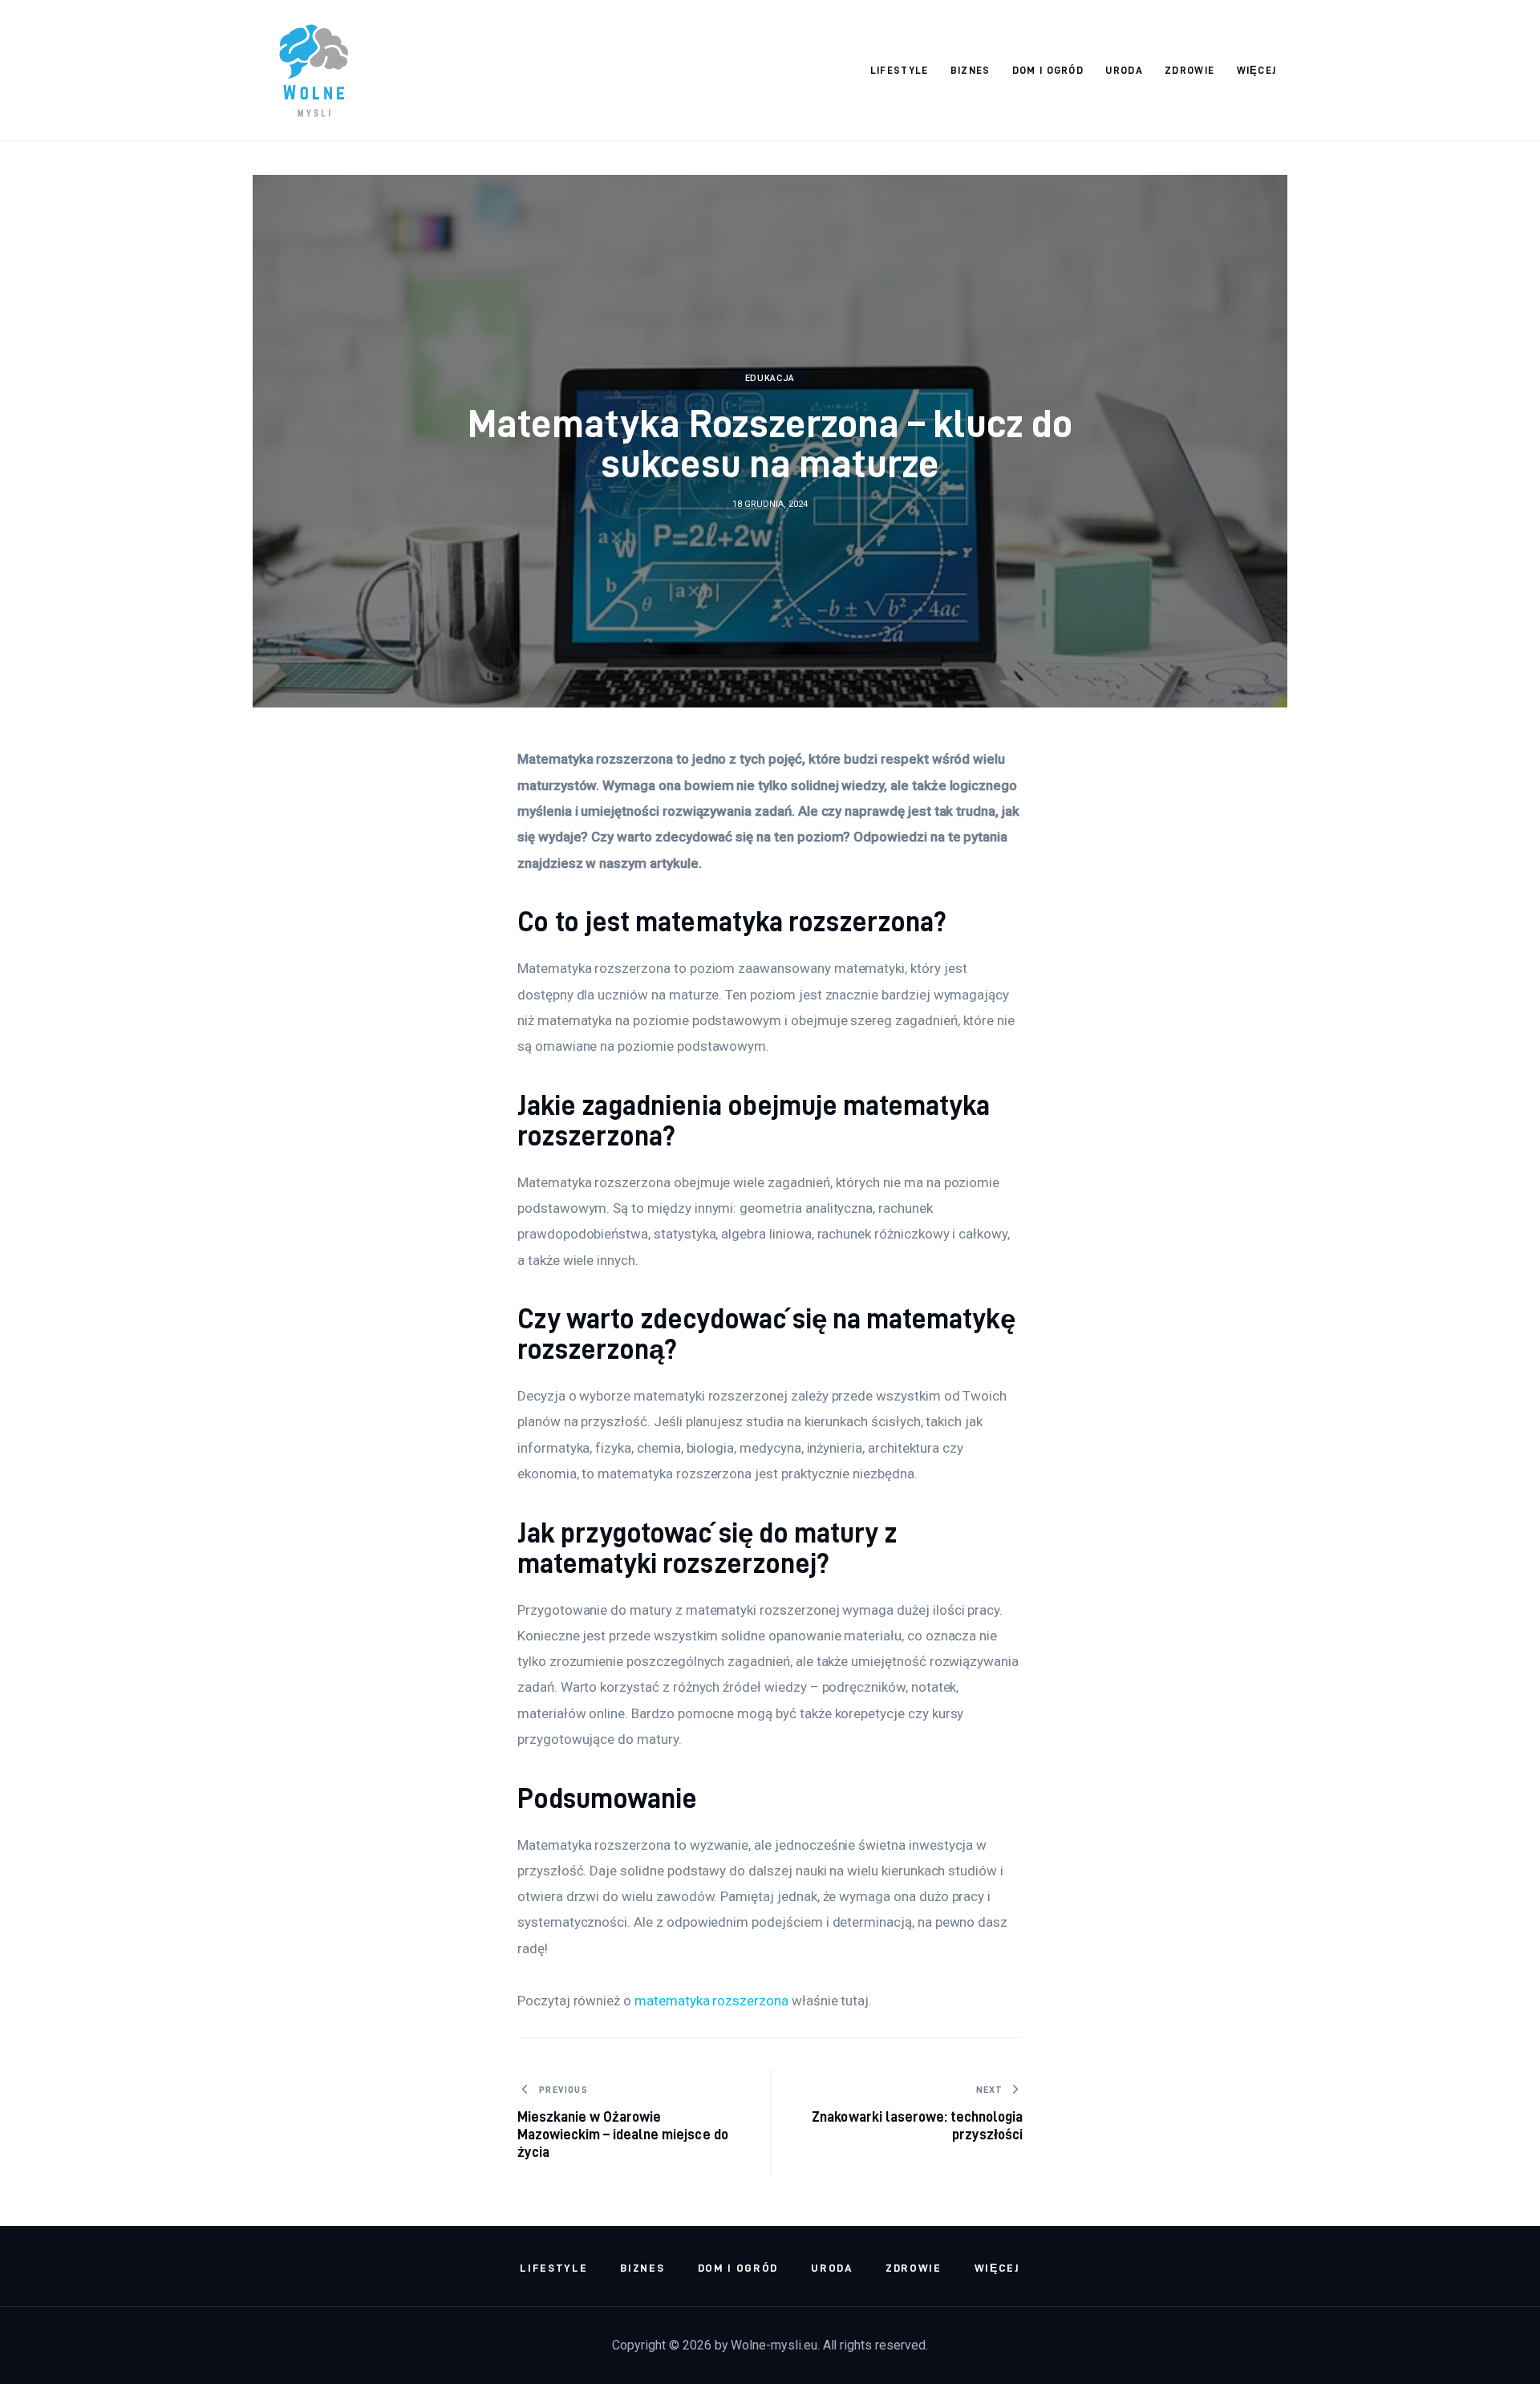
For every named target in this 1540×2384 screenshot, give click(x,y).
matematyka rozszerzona (711, 2001)
